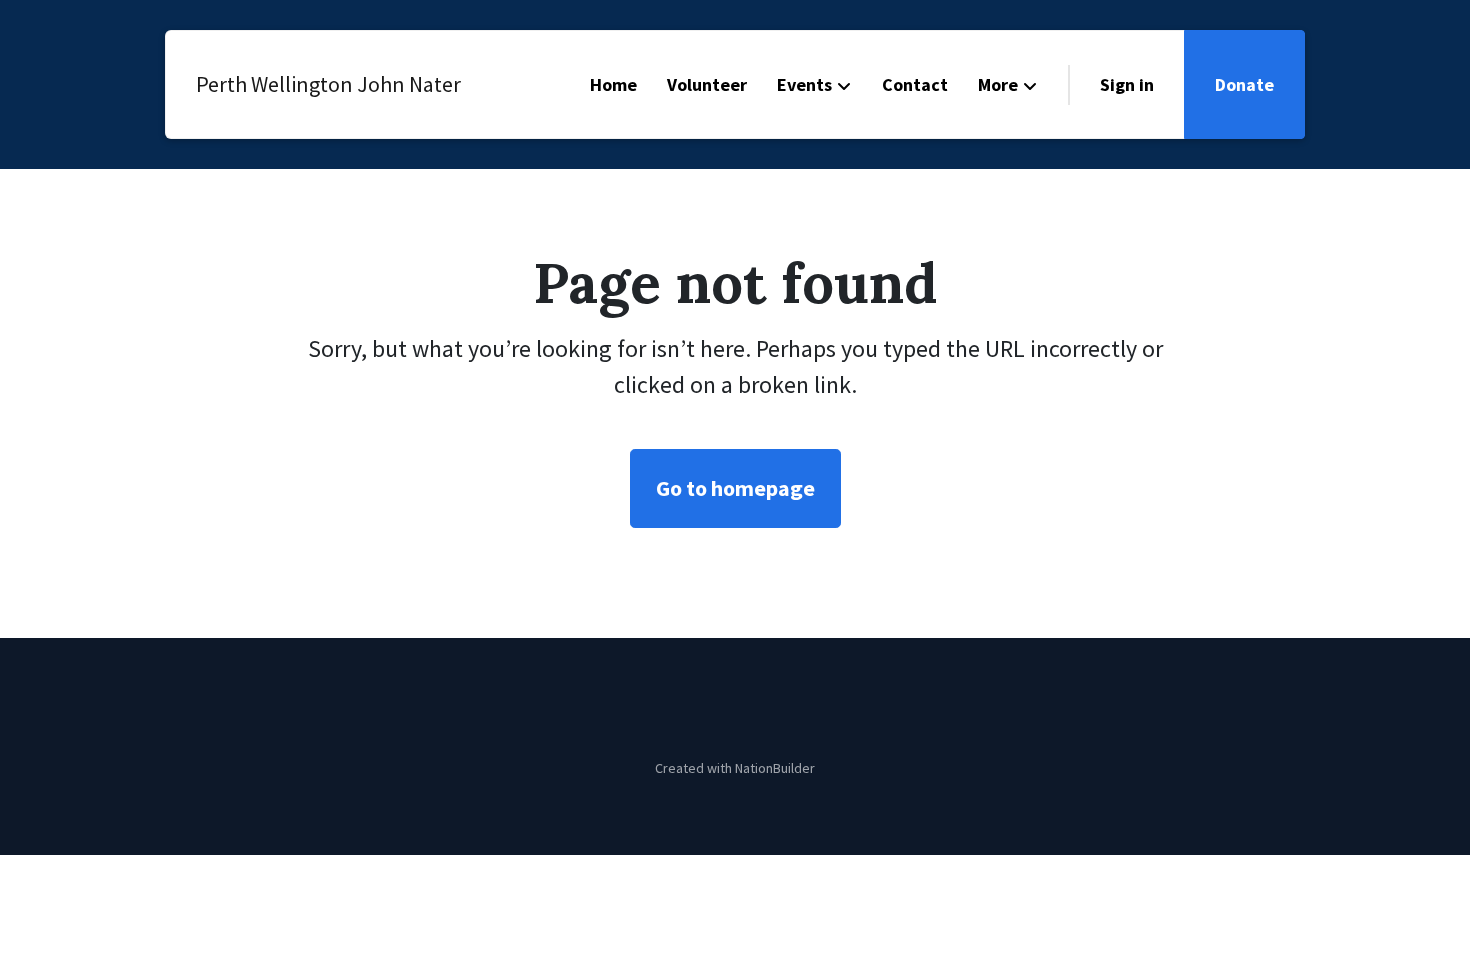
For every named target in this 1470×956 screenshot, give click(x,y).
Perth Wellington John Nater (310, 84)
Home (613, 84)
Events (804, 84)
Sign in (1127, 84)
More (998, 84)
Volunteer (707, 84)
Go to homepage (735, 488)
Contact (915, 84)
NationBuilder (775, 768)
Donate (1244, 84)
